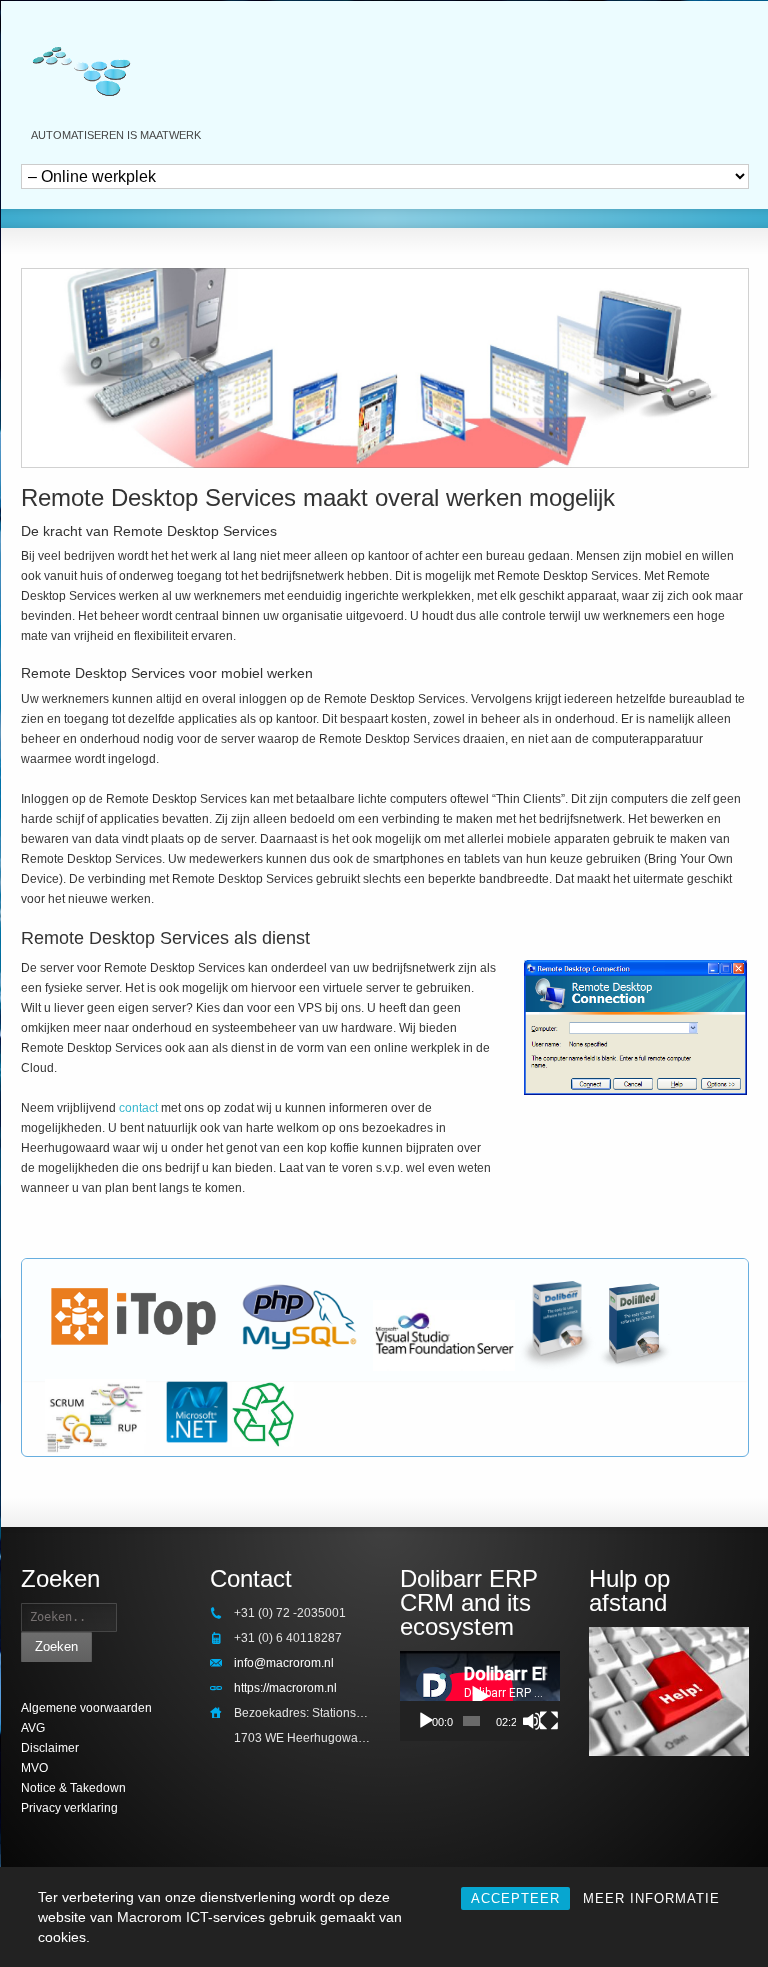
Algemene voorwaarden (86, 1708)
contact (140, 1108)
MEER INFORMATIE (651, 1898)
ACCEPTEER (515, 1898)
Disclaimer (50, 1748)
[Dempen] (532, 1721)
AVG (33, 1728)
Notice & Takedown (73, 1788)
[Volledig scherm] (549, 1721)
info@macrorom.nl (284, 1663)
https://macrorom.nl (285, 1688)
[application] (480, 1696)
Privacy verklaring (69, 1808)
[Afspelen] (426, 1721)
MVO (34, 1768)
